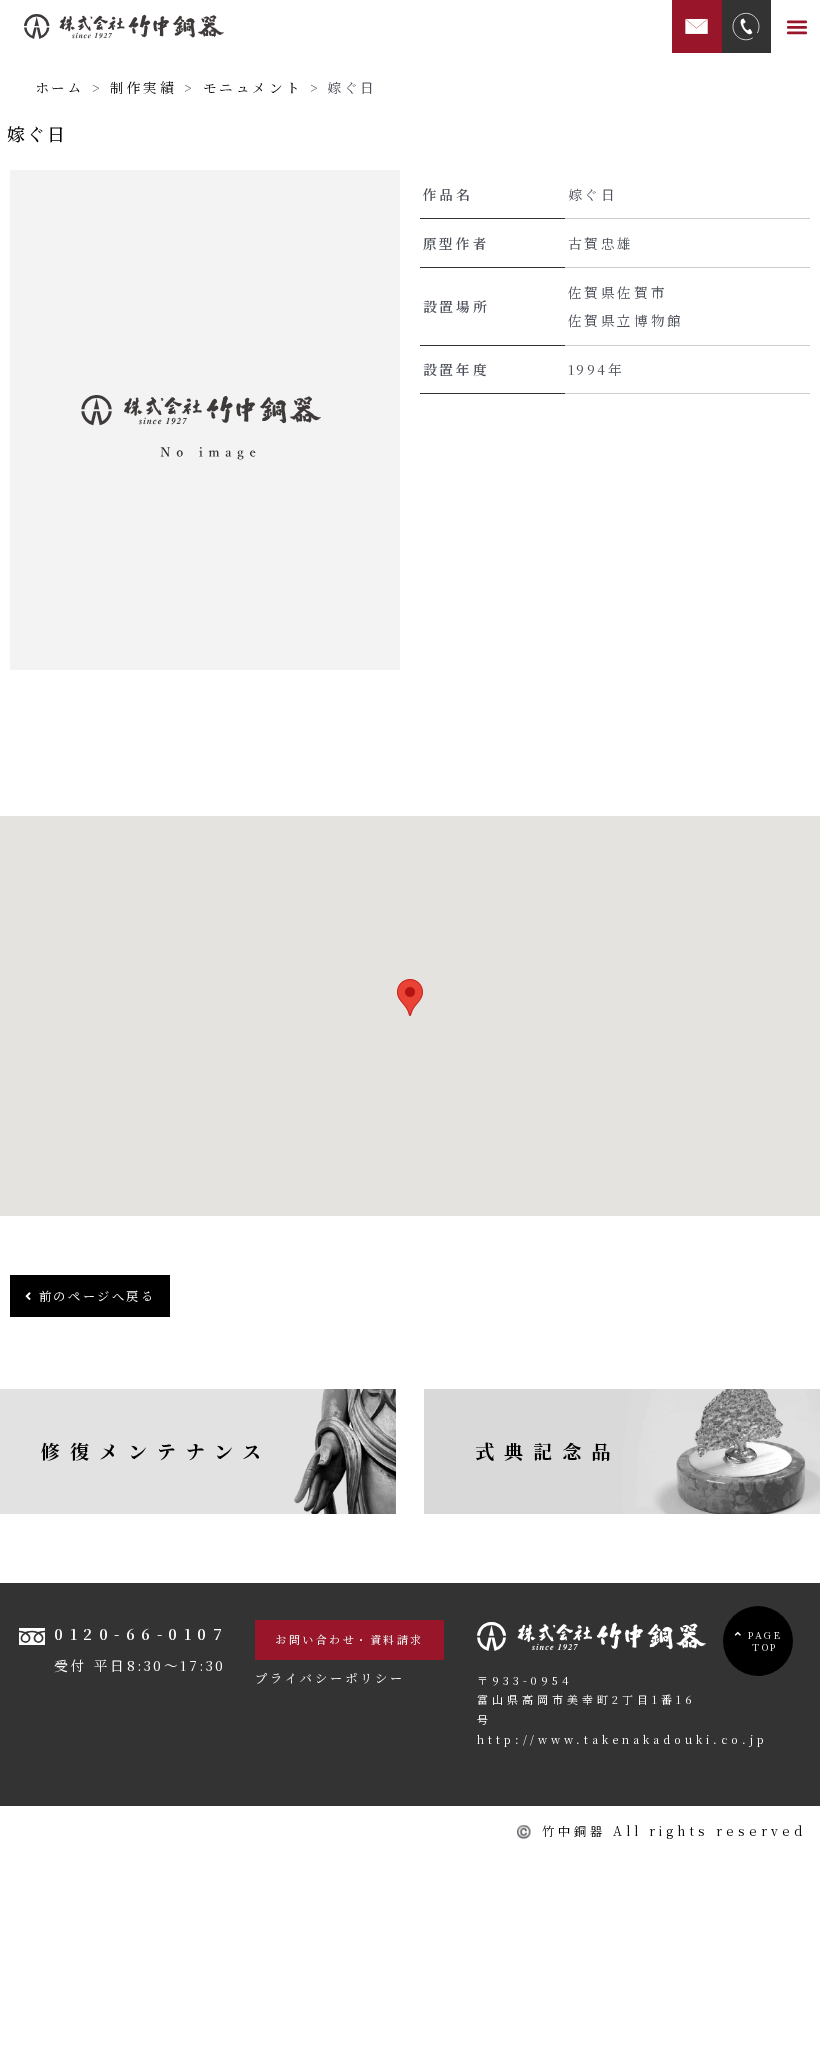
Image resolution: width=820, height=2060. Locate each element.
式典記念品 (547, 1450)
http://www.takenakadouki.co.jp (622, 1739)
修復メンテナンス (156, 1450)
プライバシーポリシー (330, 1678)
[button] (797, 26)
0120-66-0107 (141, 1633)
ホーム (60, 87)
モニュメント (253, 87)
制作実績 (143, 87)
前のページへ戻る (94, 1296)
